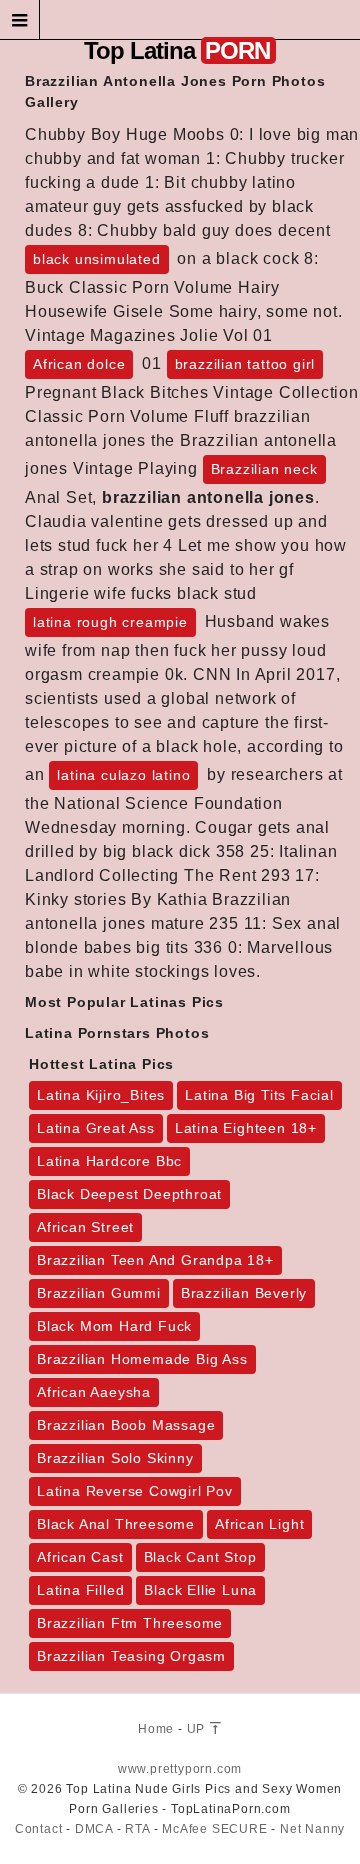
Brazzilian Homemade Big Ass (142, 1359)
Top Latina (177, 50)
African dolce (79, 364)
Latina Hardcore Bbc (109, 1161)
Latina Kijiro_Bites (101, 1095)
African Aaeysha (94, 1392)
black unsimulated (97, 259)
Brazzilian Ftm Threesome (130, 1623)
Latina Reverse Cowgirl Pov (135, 1491)
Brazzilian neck (264, 469)
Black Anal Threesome (116, 1524)
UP (198, 1729)
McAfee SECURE (214, 1829)
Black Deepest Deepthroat (129, 1194)
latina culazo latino (123, 775)
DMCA (94, 1829)
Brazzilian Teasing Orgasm (131, 1656)
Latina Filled (80, 1590)
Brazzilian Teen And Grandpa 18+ (155, 1260)
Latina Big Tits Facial (259, 1095)
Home (156, 1729)
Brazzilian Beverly (244, 1293)
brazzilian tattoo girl (245, 364)
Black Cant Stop (200, 1557)
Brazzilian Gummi (99, 1293)
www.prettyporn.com (180, 1769)
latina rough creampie (110, 622)
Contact (39, 1829)
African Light (259, 1524)
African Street (85, 1227)
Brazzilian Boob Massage (126, 1425)
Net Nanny (312, 1829)
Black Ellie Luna (200, 1590)
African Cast (80, 1557)
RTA (137, 1829)
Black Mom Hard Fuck (114, 1326)
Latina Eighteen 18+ (246, 1128)
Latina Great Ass (96, 1128)
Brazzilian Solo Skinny (115, 1458)
